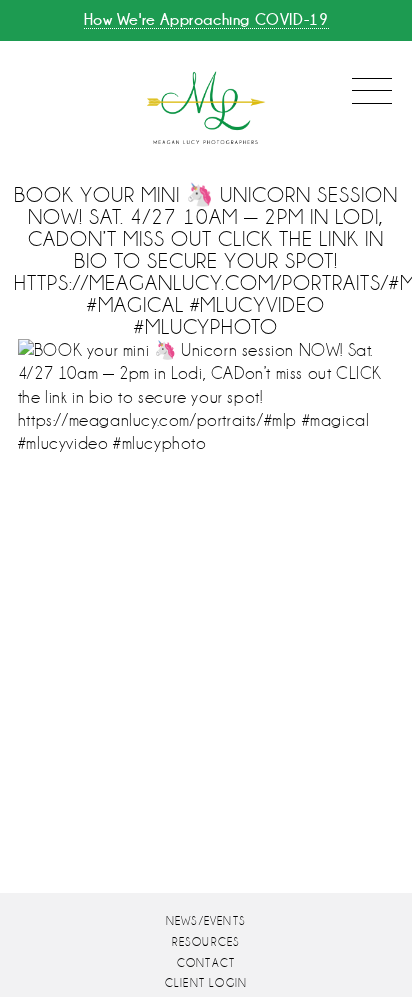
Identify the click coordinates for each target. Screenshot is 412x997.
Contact (206, 963)
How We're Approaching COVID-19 (206, 19)
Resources (206, 942)
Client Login (206, 983)
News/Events (206, 921)
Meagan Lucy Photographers (206, 108)
